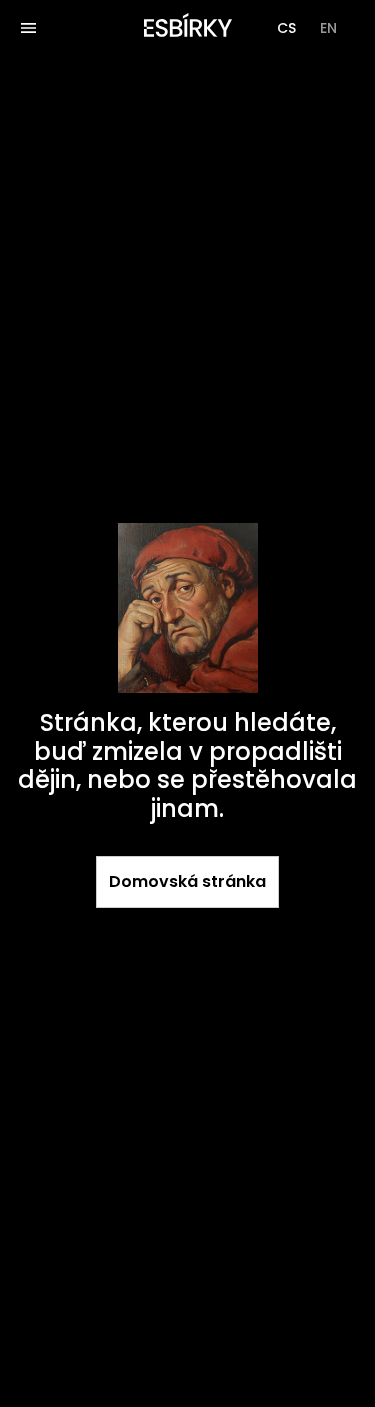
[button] (286, 28)
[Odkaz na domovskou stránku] (188, 28)
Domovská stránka (187, 881)
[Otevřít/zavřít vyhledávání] (72, 28)
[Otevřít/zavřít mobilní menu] (28, 28)
